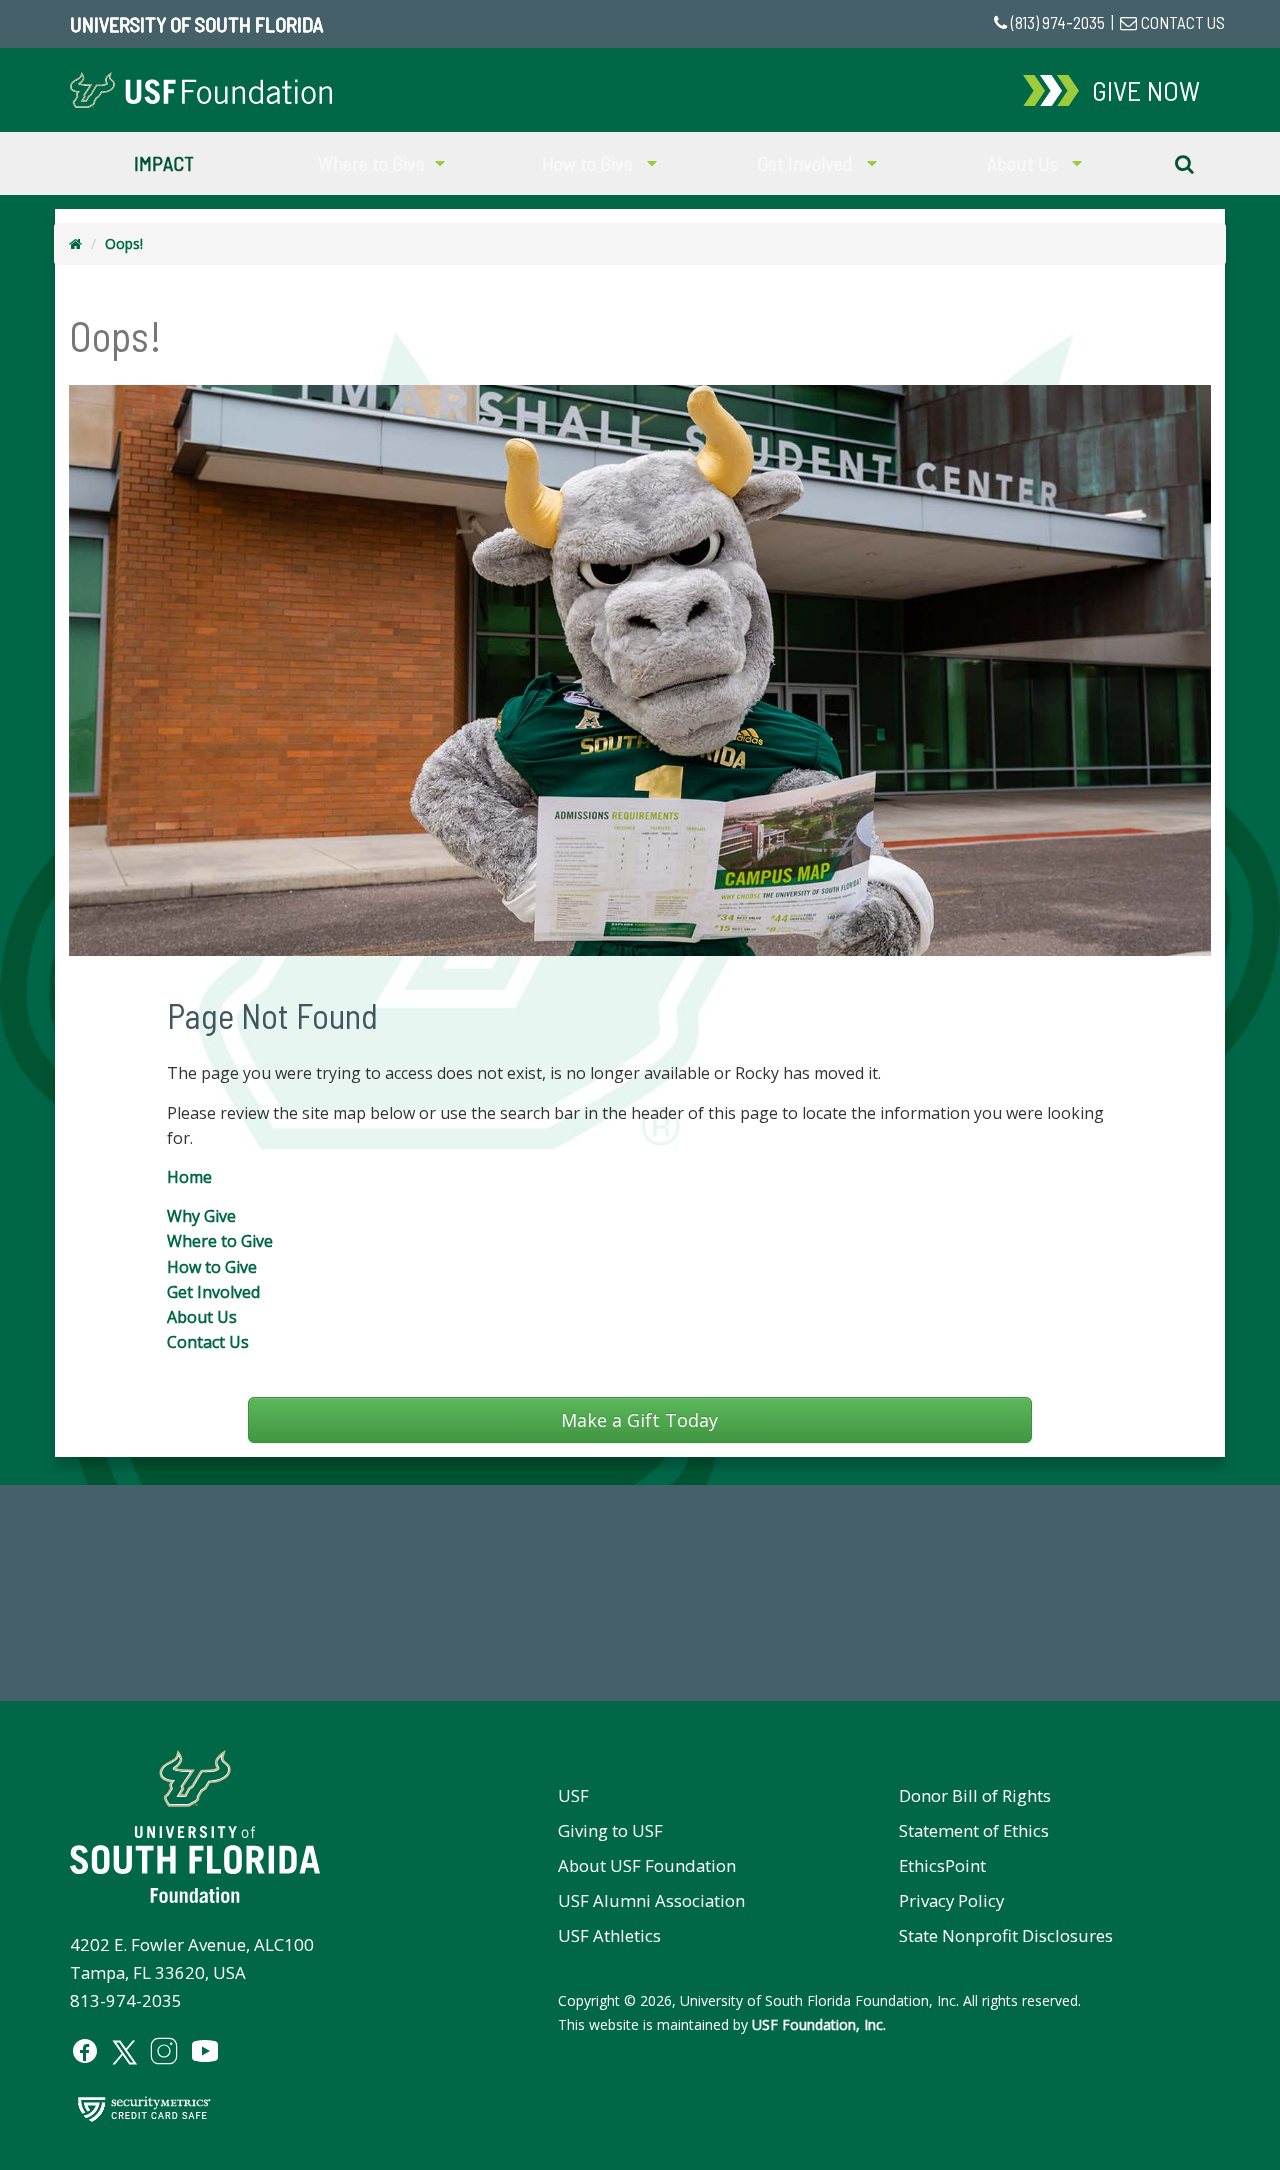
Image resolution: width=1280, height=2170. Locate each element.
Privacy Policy (951, 1900)
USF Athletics (609, 1935)
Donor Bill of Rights (975, 1795)
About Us (202, 1317)
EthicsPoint (942, 1865)
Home (189, 1177)
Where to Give (220, 1241)
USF (573, 1795)
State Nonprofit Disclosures (1006, 1935)
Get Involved (213, 1292)
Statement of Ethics (974, 1830)
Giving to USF (610, 1830)
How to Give (212, 1267)
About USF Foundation (647, 1865)
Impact (164, 163)
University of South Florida (196, 24)
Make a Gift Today (639, 1420)
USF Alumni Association (651, 1900)
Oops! (124, 243)
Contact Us (208, 1342)
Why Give (201, 1216)
